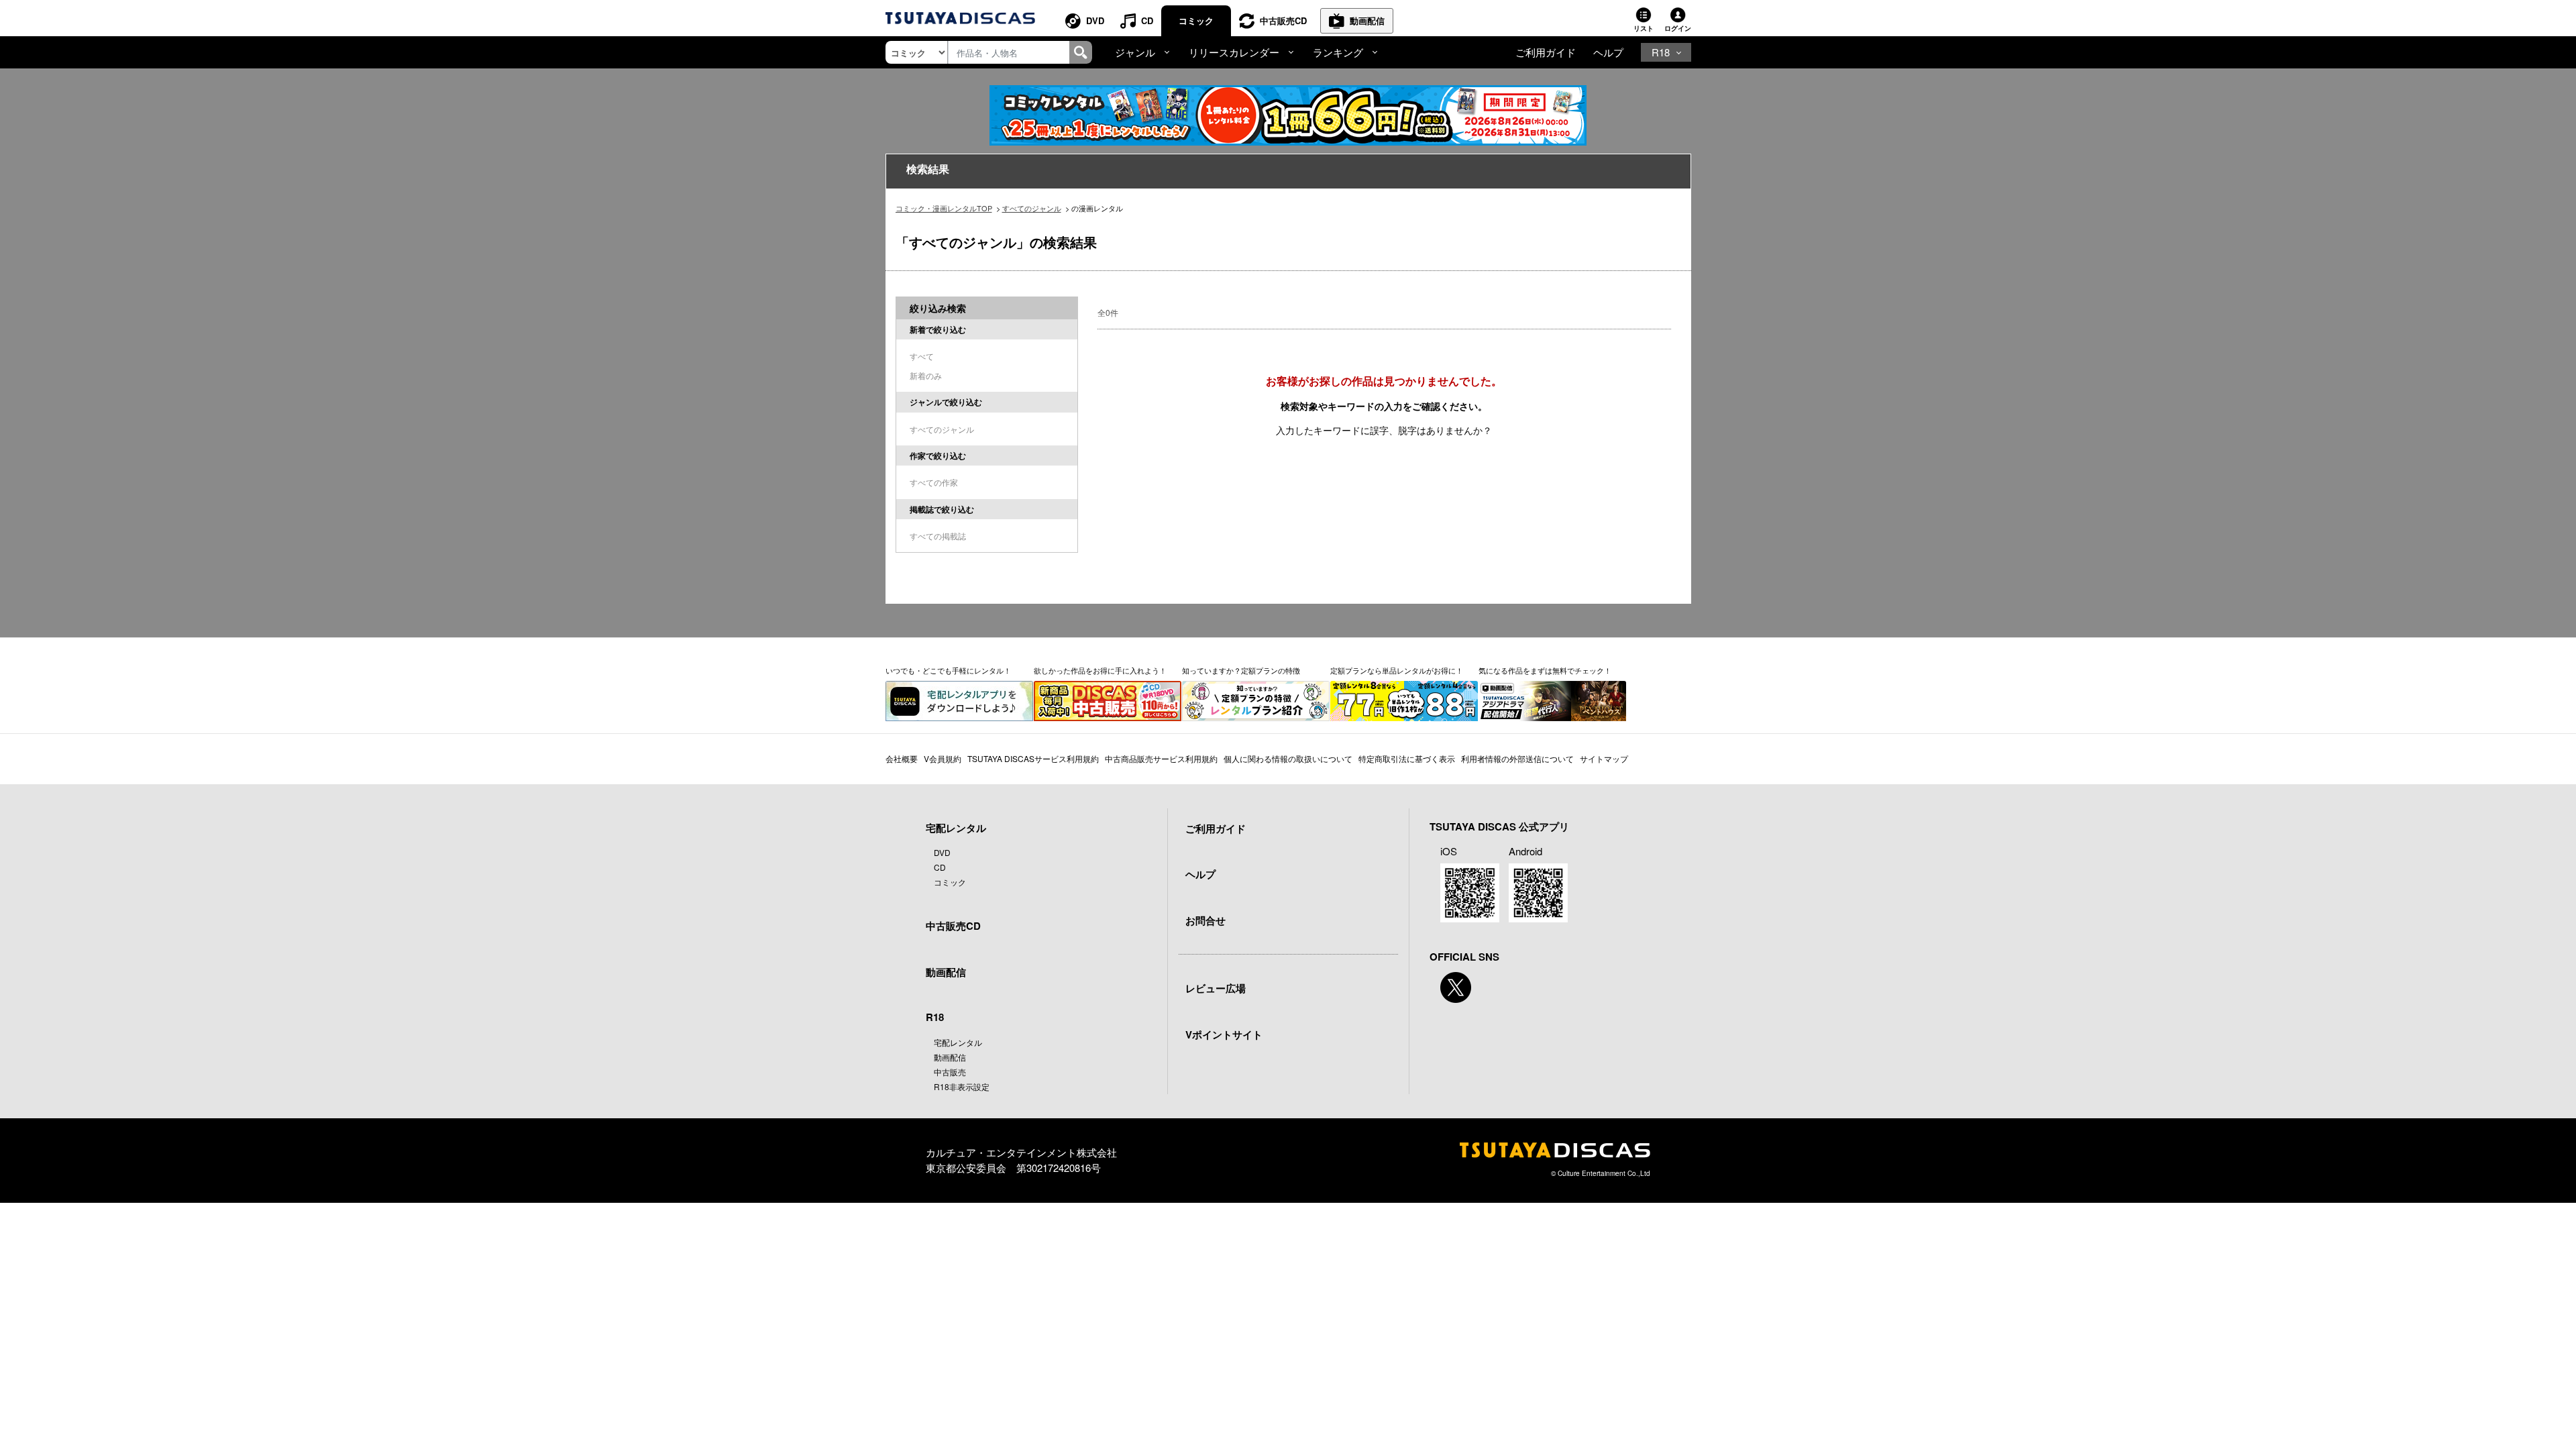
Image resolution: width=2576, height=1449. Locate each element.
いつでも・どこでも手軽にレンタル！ (948, 670)
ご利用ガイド (1546, 52)
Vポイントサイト (1224, 1034)
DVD (1095, 20)
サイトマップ (1604, 758)
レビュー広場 (1216, 988)
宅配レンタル (958, 1042)
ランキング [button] (1338, 52)
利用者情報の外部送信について (1517, 758)
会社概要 (902, 758)
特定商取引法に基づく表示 (1407, 758)
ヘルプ (1608, 52)
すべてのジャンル (1032, 208)
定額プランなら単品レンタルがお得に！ (1397, 670)
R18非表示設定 (962, 1086)
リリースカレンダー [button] (1234, 52)
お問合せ (1205, 920)
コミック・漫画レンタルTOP (944, 208)
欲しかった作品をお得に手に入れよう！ (1100, 670)
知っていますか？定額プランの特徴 (1241, 670)
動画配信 (1367, 20)
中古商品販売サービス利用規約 (1161, 758)
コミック (1196, 20)
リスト (1644, 28)
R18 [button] (1661, 52)
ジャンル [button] (1135, 52)
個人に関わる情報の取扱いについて (1288, 758)
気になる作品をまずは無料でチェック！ (1545, 670)
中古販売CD (1283, 20)
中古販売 (950, 1072)
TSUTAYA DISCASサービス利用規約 (1033, 758)
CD (1147, 20)
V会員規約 (943, 758)
